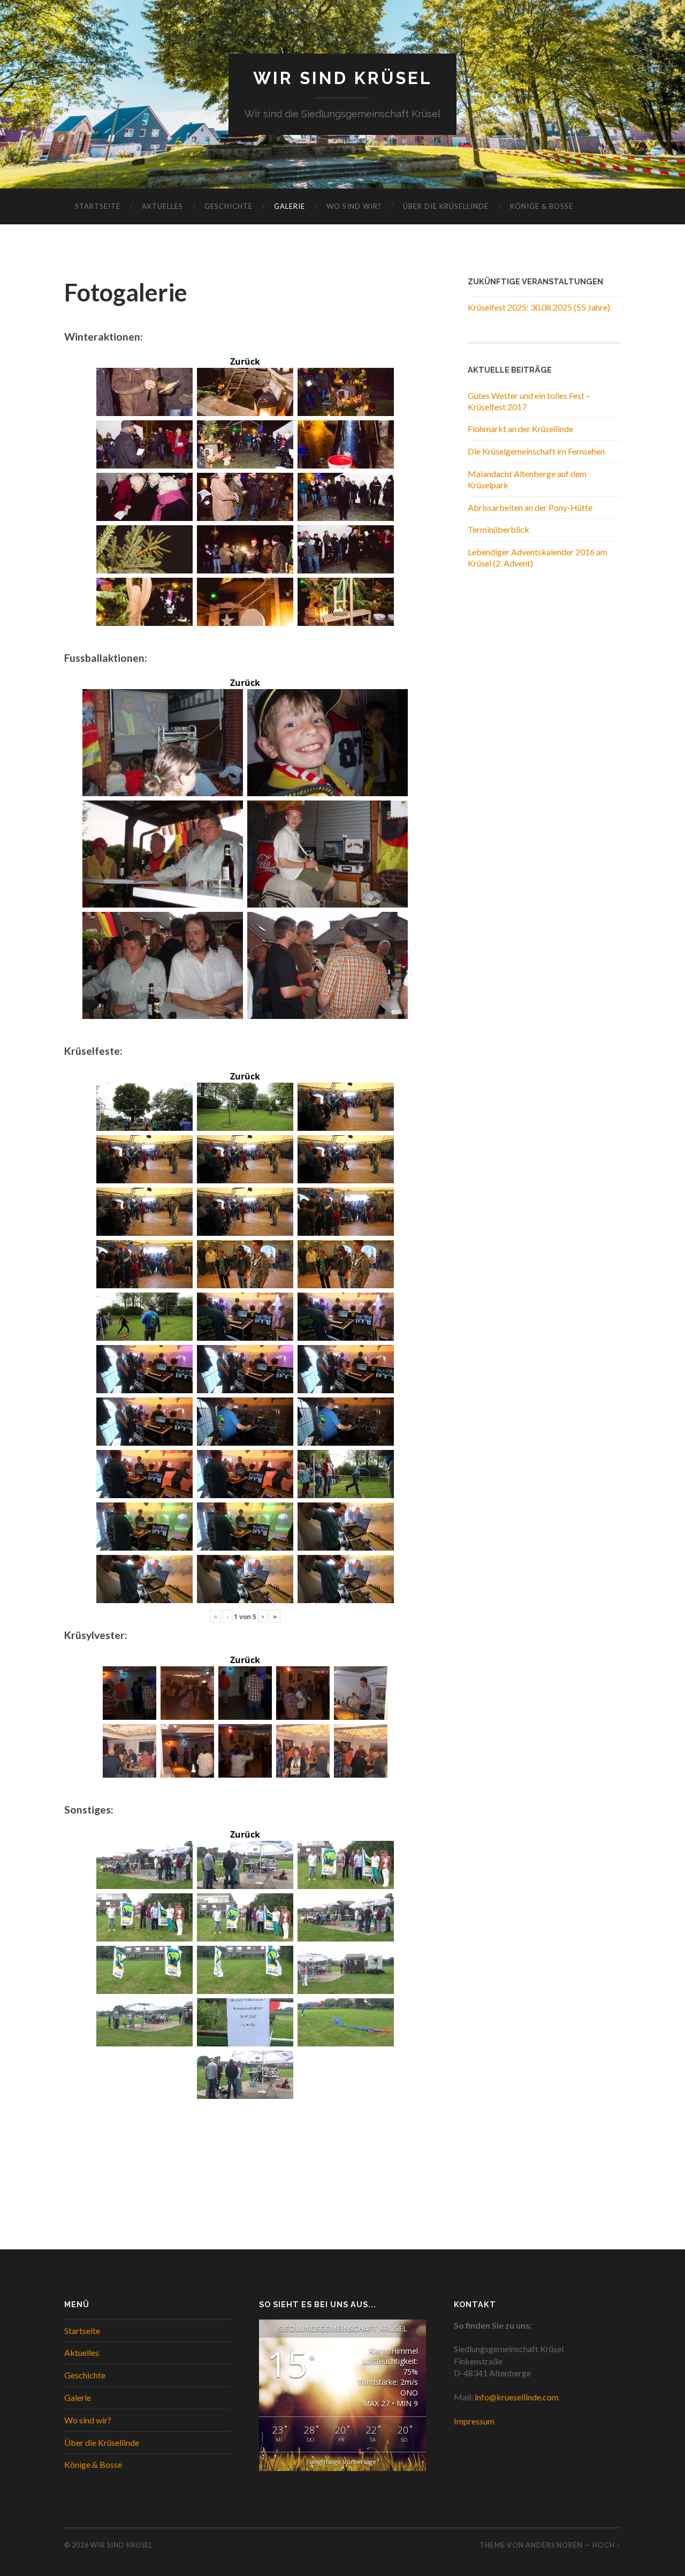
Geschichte (229, 206)
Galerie (290, 206)
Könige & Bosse (542, 206)
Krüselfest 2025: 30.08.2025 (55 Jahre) (539, 307)
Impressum (474, 2421)
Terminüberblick (498, 529)
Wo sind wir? (354, 206)
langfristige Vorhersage (343, 2462)
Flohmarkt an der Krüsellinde (520, 429)
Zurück (245, 361)
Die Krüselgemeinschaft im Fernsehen (536, 451)
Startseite (98, 206)
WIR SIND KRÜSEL (343, 78)
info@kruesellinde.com (517, 2397)
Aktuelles (162, 206)
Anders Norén (554, 2545)
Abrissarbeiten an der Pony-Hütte (530, 507)
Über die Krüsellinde (446, 206)
